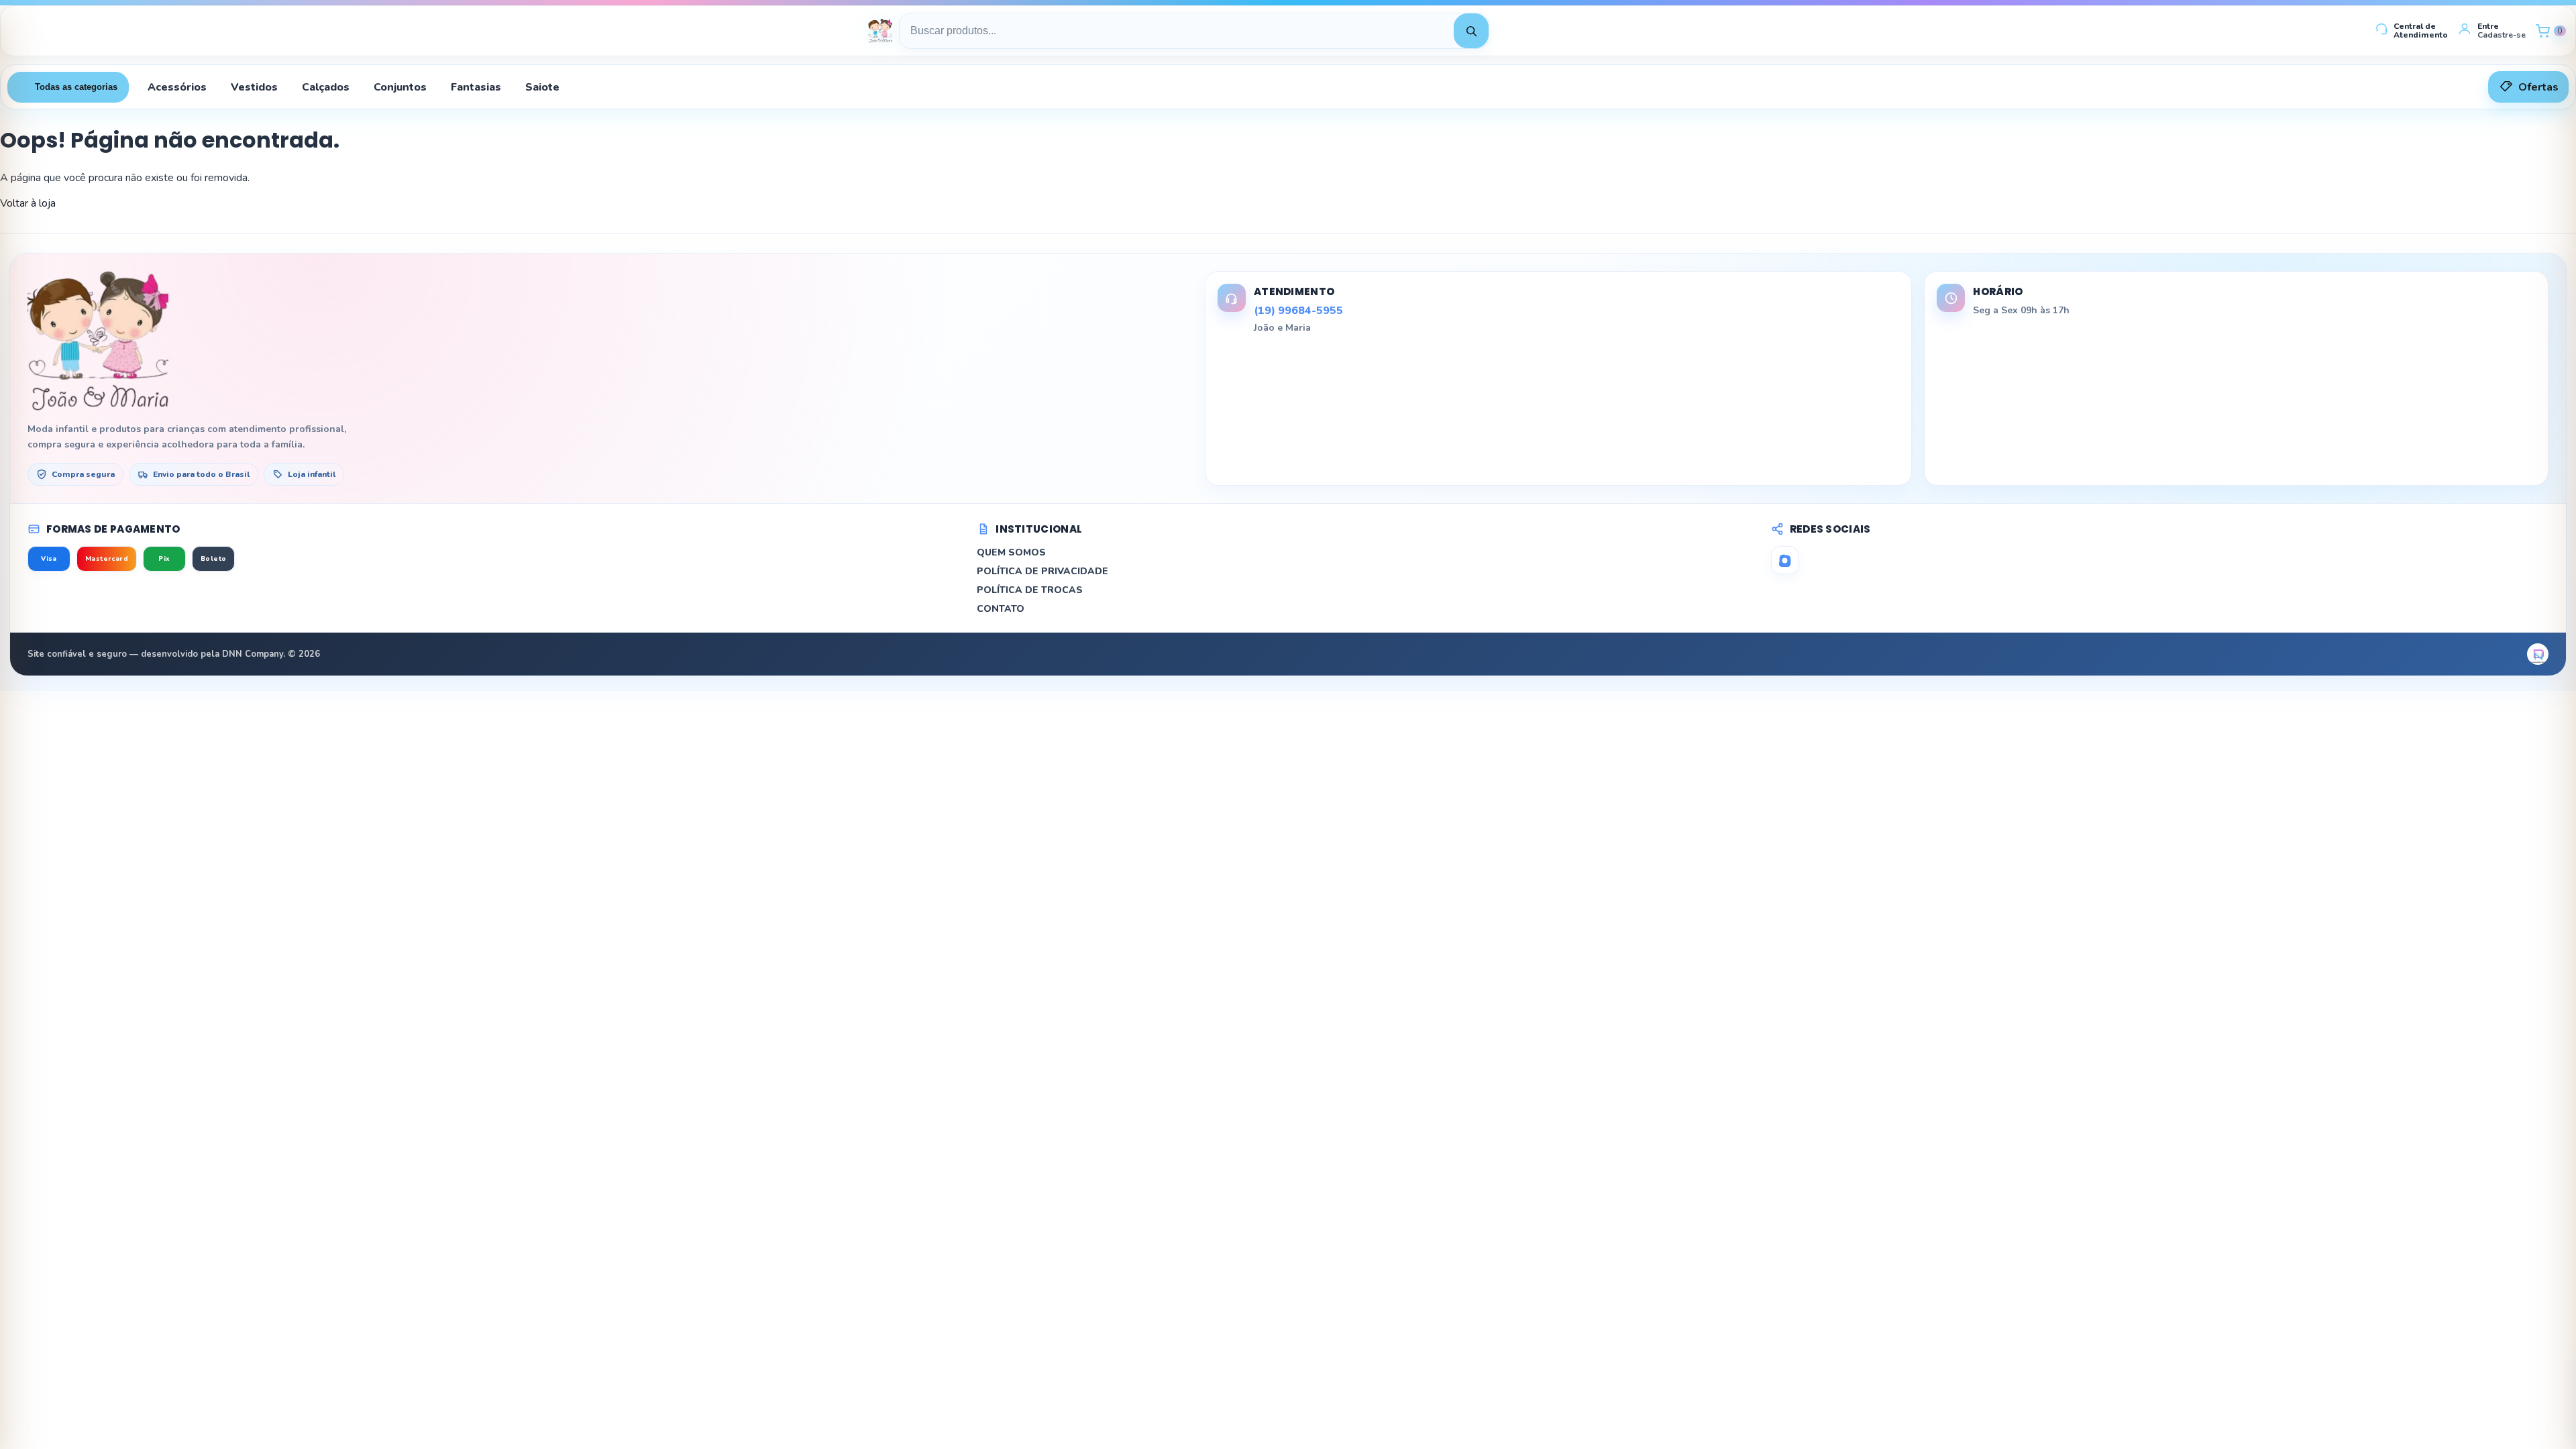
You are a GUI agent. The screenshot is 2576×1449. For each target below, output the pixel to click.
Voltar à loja (28, 203)
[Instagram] (1785, 560)
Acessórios (177, 87)
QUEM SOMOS (1011, 552)
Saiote (542, 87)
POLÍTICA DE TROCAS (1030, 590)
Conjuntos (400, 87)
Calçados (326, 87)
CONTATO (1001, 609)
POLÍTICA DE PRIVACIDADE (1042, 571)
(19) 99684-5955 (1298, 311)
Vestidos (254, 87)
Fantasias (476, 87)
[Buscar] (1471, 31)
